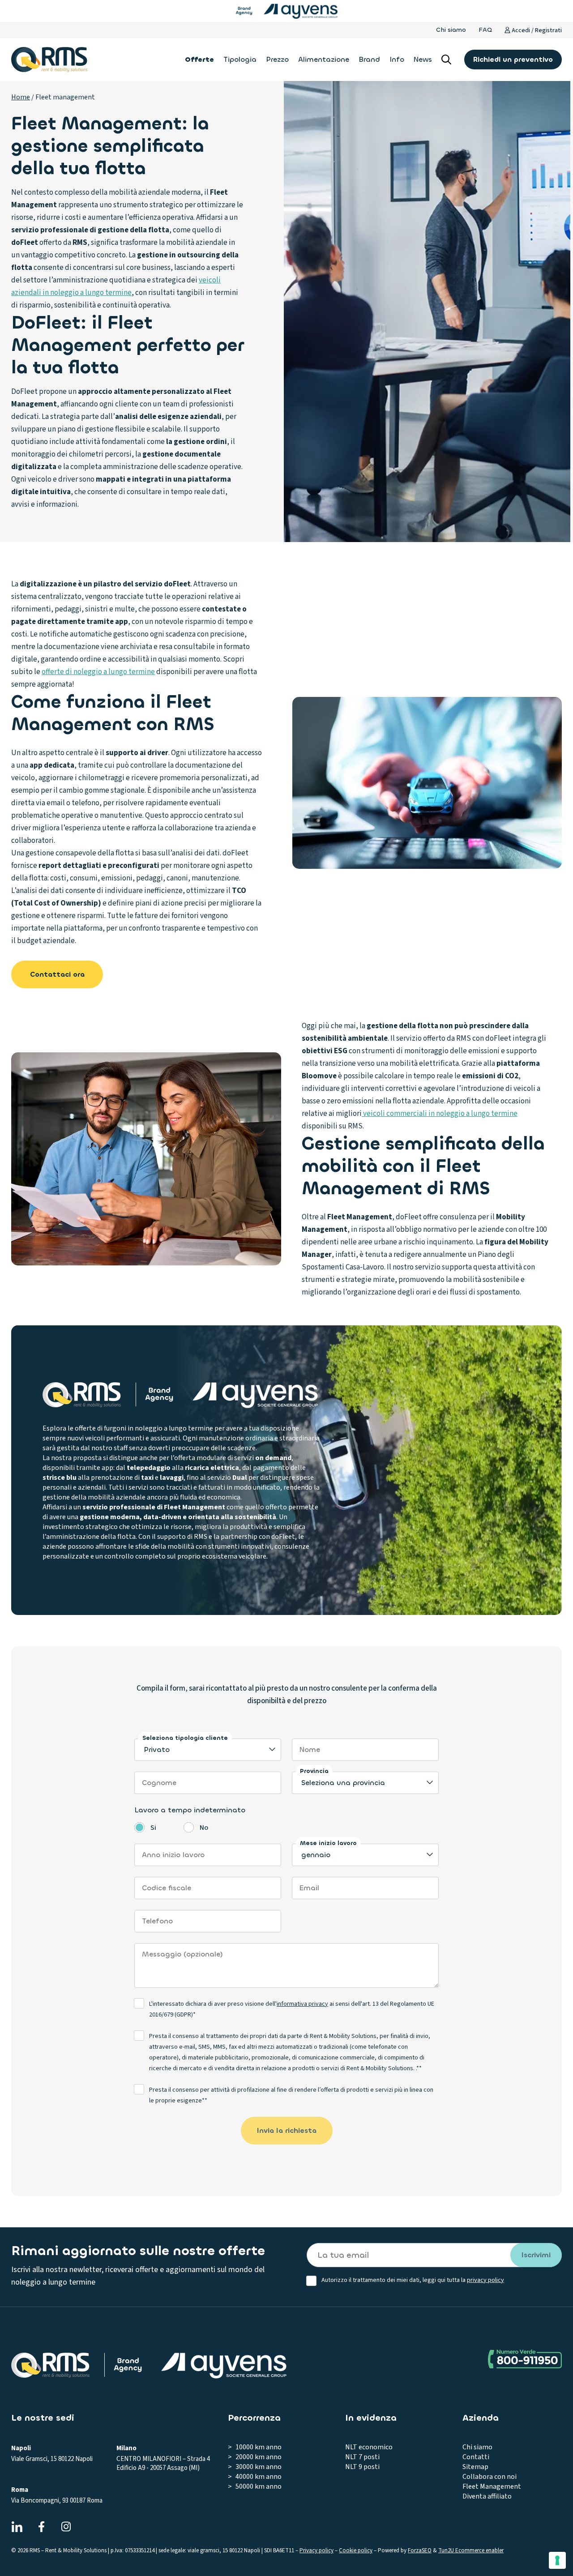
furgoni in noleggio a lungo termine (158, 1428)
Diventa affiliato (487, 2496)
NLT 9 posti (362, 2467)
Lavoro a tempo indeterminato (190, 1810)
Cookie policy (356, 2550)
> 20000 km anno (255, 2457)
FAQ (485, 30)
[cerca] (446, 60)
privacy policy (485, 2280)
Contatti (476, 2457)
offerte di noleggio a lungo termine (98, 672)
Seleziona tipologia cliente (185, 1738)
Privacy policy (316, 2550)
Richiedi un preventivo (513, 59)
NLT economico (369, 2447)
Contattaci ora (57, 974)
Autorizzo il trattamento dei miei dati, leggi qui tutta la (413, 2280)
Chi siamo (451, 30)
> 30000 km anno (255, 2467)
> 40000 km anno (255, 2477)
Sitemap (475, 2467)
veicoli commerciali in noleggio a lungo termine (440, 1114)
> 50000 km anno (255, 2486)
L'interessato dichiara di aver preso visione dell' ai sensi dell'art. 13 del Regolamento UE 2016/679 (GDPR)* (292, 2009)
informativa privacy (302, 2004)
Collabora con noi (490, 2477)
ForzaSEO (420, 2550)
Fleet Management (492, 2486)
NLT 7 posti (362, 2457)
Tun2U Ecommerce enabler (471, 2550)
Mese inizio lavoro (328, 1843)
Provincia (314, 1771)
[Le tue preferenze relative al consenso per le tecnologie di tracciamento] (557, 2560)
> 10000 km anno (255, 2447)
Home (21, 97)
